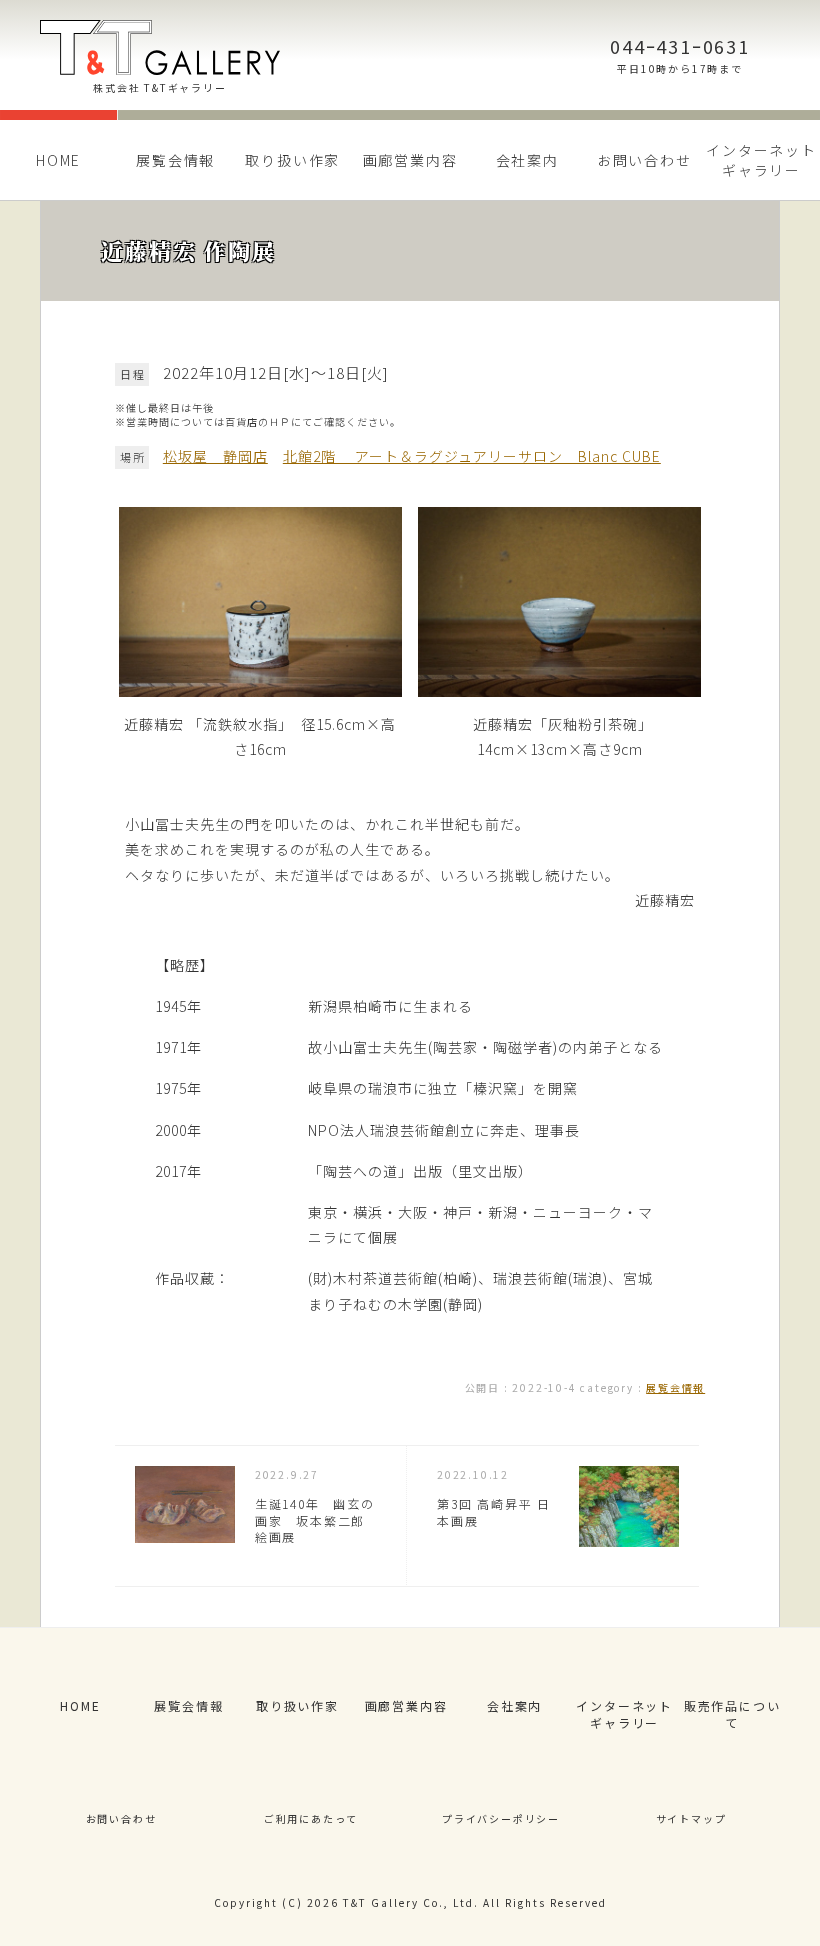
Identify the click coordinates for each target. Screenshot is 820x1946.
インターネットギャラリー (624, 1714)
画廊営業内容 (410, 160)
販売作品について (732, 1714)
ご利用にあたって (311, 1818)
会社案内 (527, 160)
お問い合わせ (644, 160)
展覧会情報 (175, 160)
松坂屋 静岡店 (215, 456)
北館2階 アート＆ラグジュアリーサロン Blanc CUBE (472, 456)
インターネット (761, 160)
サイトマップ (691, 1818)
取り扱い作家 (292, 160)
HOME (58, 160)
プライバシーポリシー (501, 1818)
